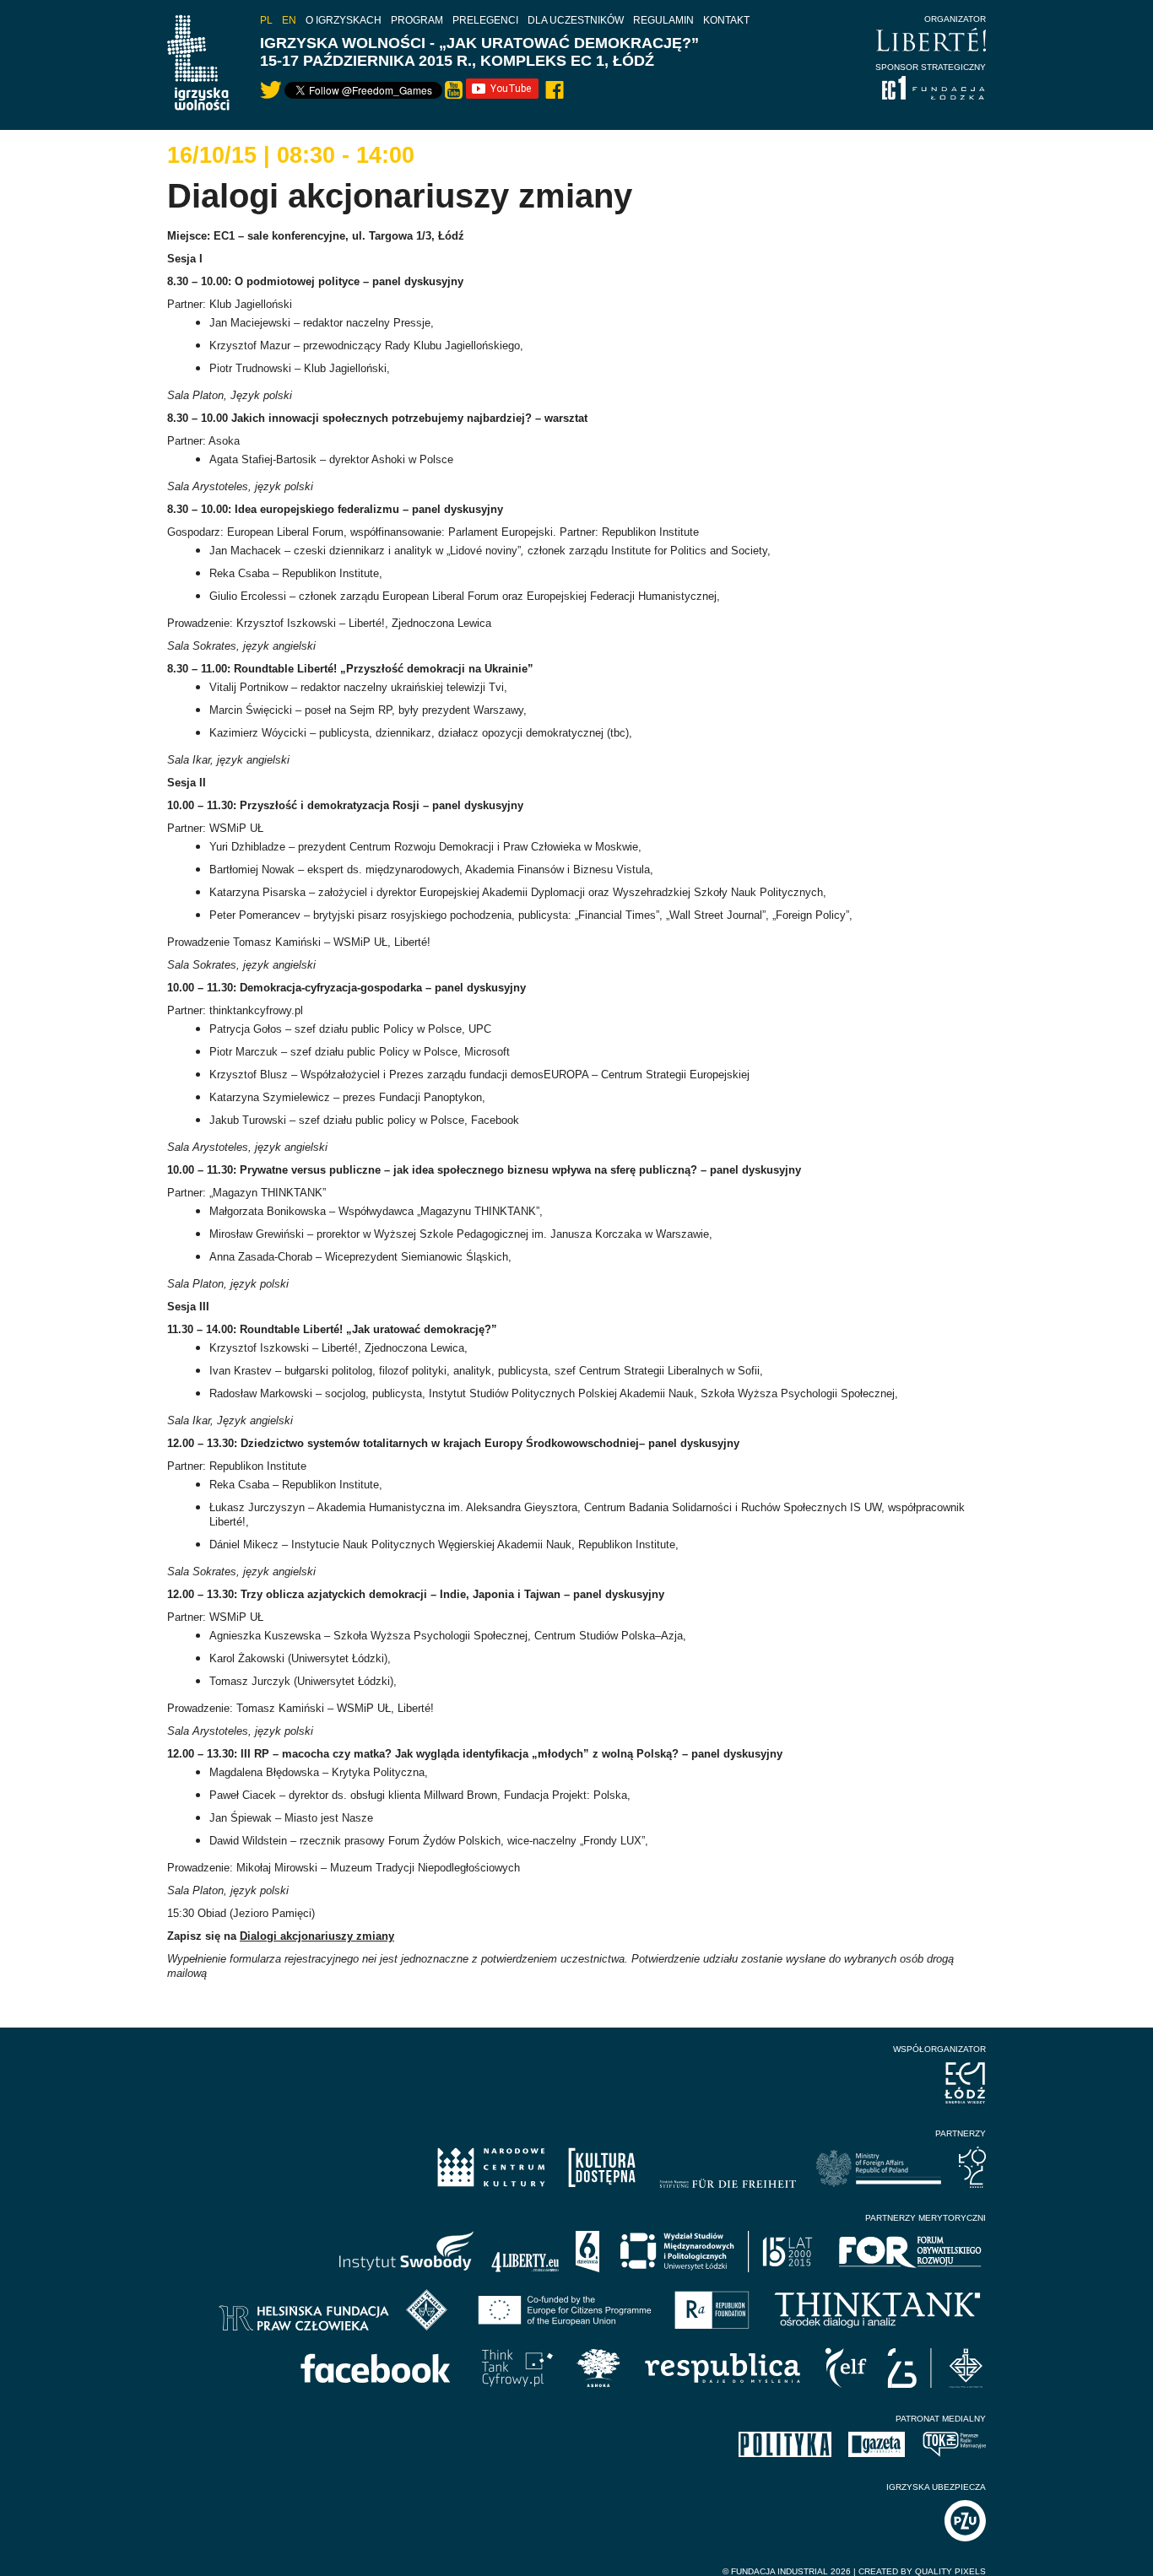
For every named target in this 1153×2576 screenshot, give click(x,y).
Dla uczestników (576, 20)
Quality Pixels (950, 2571)
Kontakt (726, 20)
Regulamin (663, 20)
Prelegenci (485, 20)
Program (417, 20)
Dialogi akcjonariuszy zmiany (317, 1936)
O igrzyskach (344, 20)
